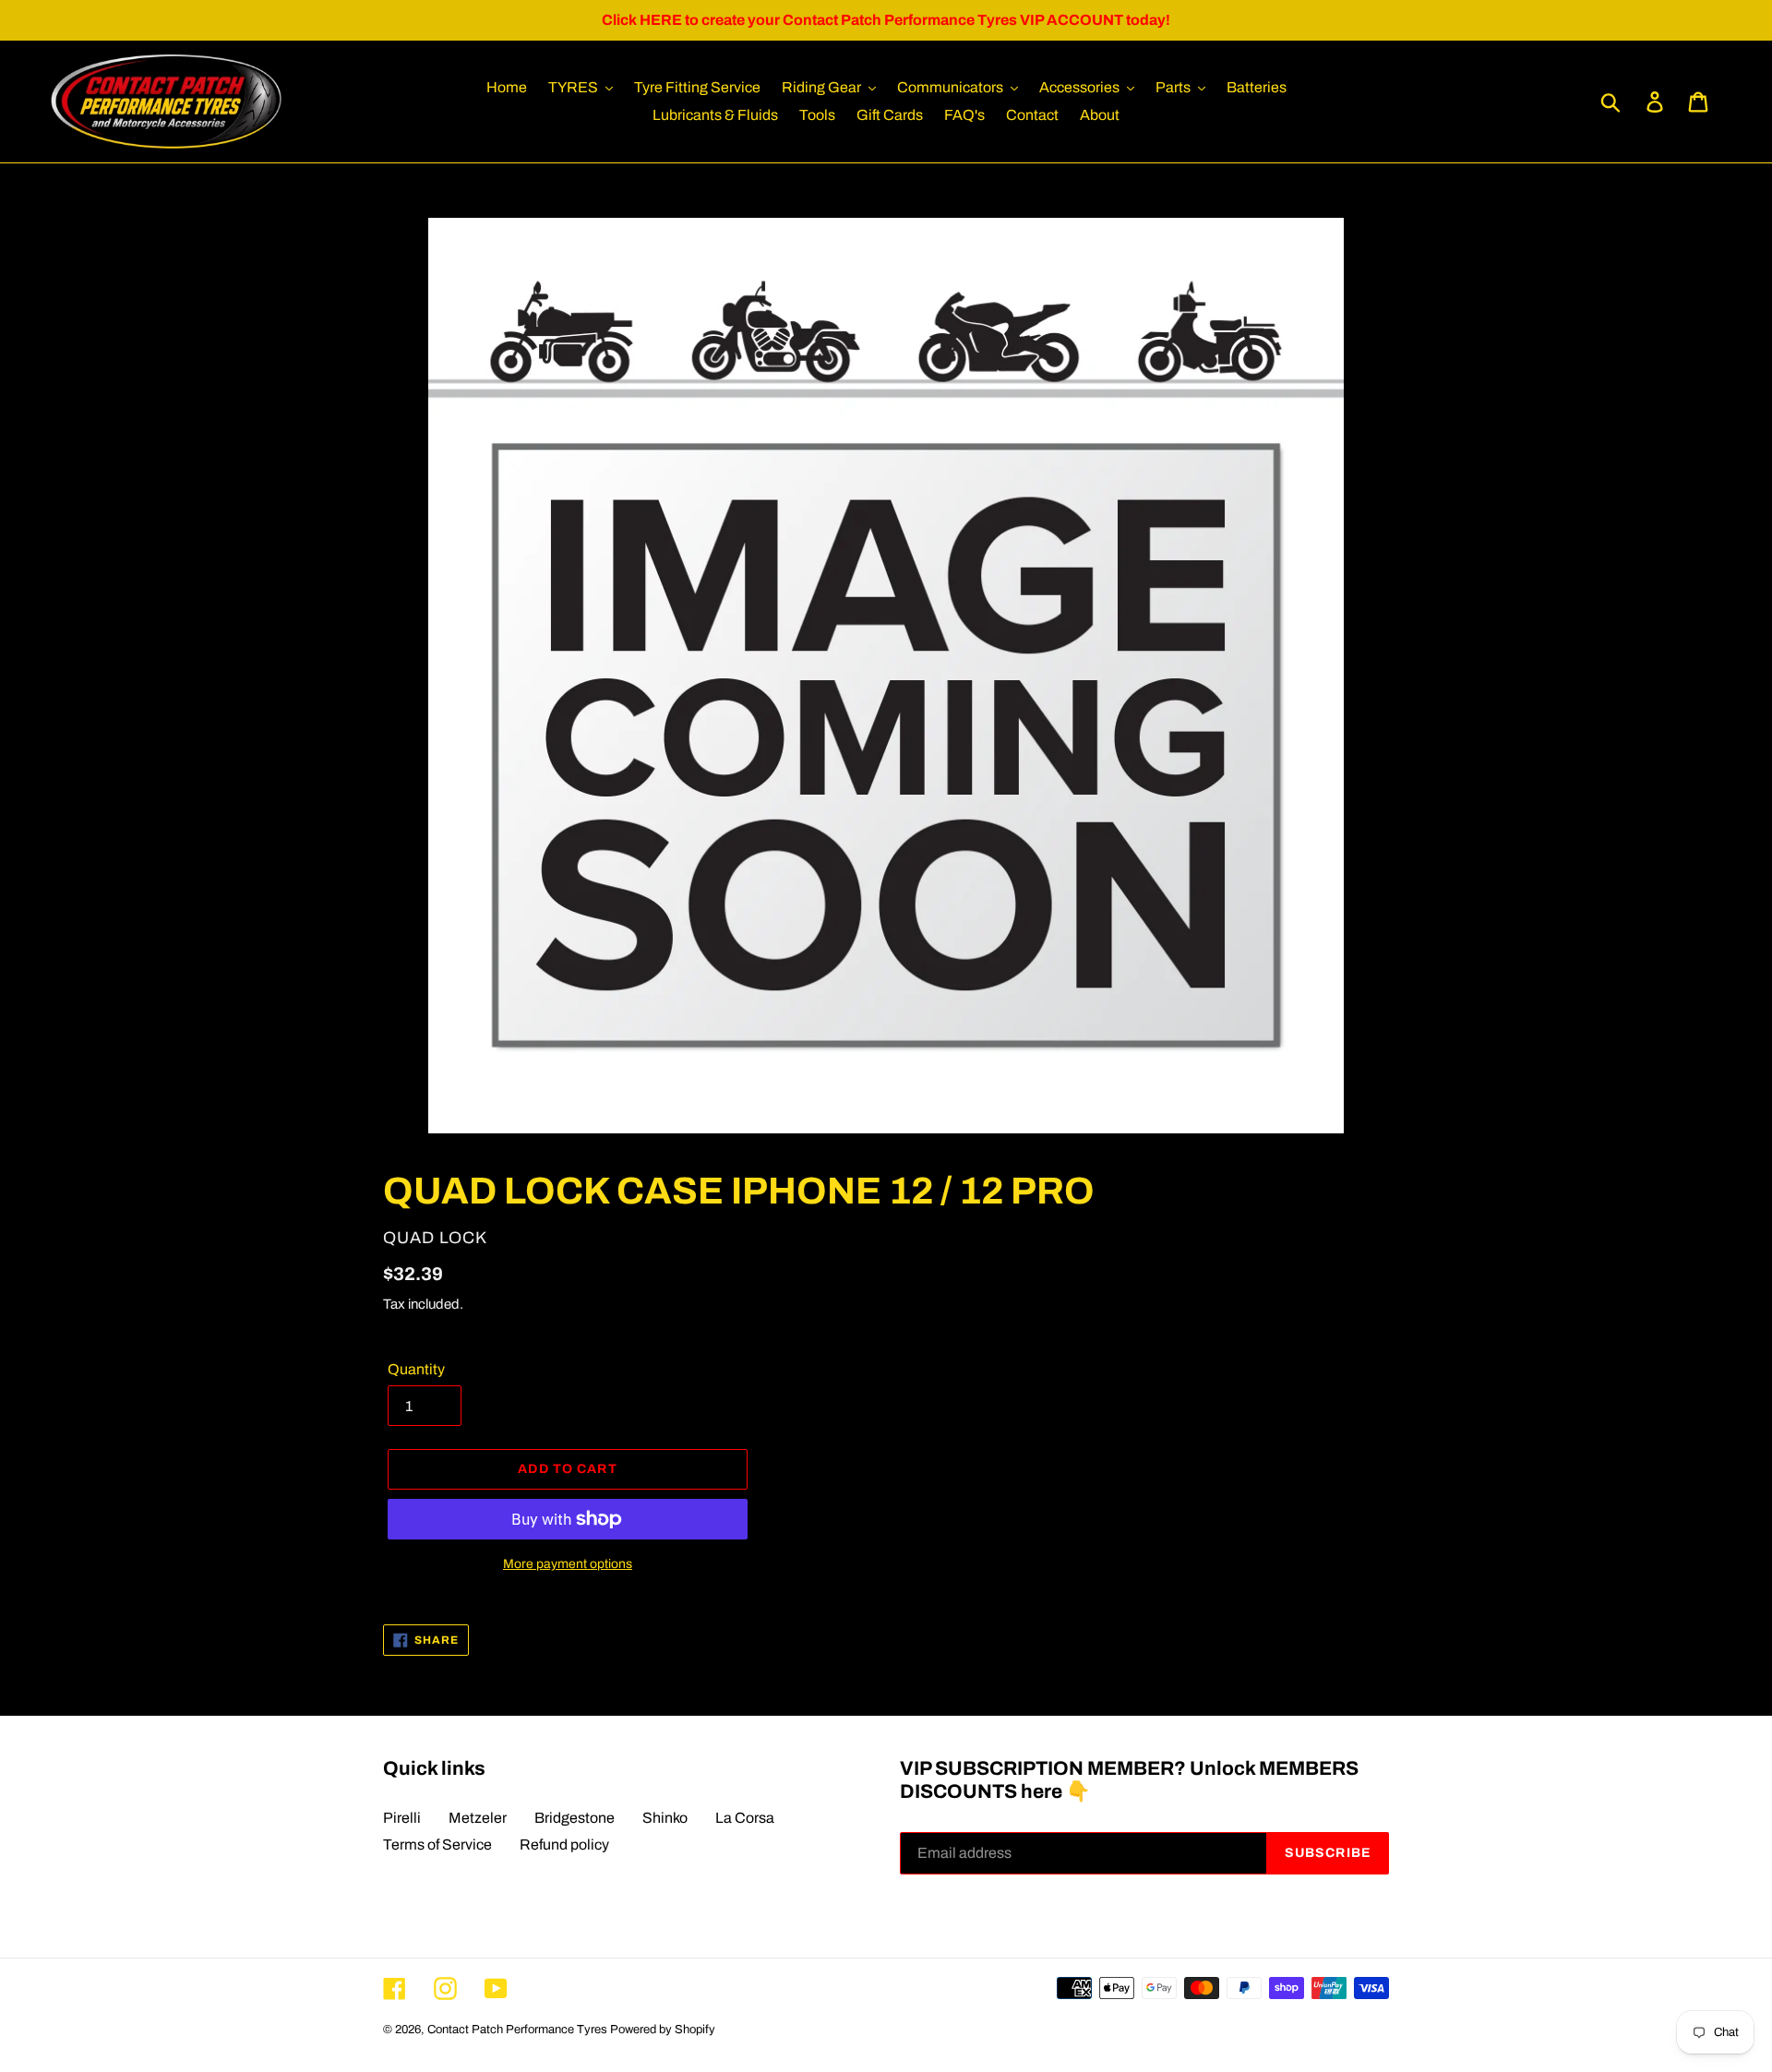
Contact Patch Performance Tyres (517, 2030)
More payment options (568, 1564)
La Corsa (745, 1818)
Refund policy (564, 1844)
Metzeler (478, 1818)
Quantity (416, 1369)
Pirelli (402, 1818)
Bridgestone (575, 1818)
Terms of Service (437, 1844)
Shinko (665, 1818)
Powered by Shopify (663, 2030)
